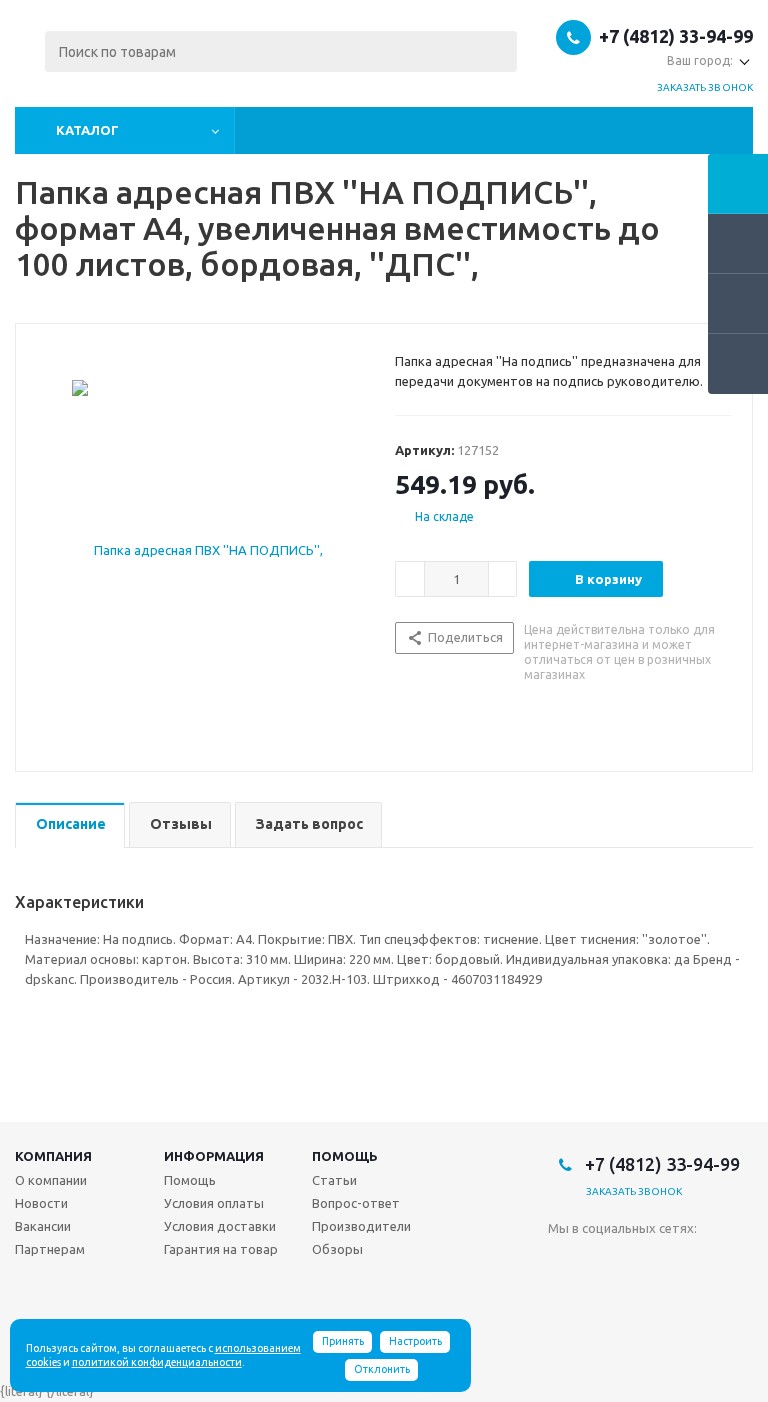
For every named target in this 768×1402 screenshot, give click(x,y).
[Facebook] (604, 1261)
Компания (53, 1156)
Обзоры (337, 1249)
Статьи (334, 1180)
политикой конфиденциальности (157, 1362)
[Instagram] (645, 1261)
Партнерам (50, 1249)
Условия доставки (220, 1226)
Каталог (87, 130)
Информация (214, 1156)
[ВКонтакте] (563, 1261)
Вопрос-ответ (356, 1203)
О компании (51, 1180)
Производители (361, 1226)
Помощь (345, 1156)
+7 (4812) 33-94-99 (676, 36)
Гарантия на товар (221, 1249)
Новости (41, 1203)
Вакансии (43, 1226)
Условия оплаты (214, 1203)
